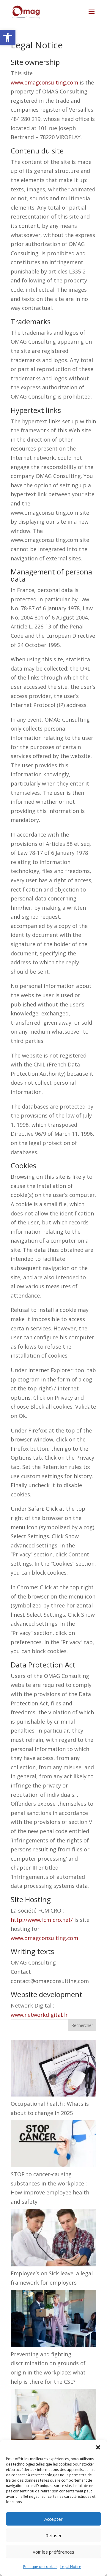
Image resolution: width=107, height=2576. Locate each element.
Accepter (53, 2519)
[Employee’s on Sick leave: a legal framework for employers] (53, 2239)
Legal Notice (71, 2567)
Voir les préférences (53, 2552)
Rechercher (82, 2025)
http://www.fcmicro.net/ (42, 1920)
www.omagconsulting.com (44, 82)
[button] (8, 38)
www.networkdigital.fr (39, 2015)
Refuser (54, 2535)
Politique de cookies (40, 2567)
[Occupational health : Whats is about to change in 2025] (53, 2070)
